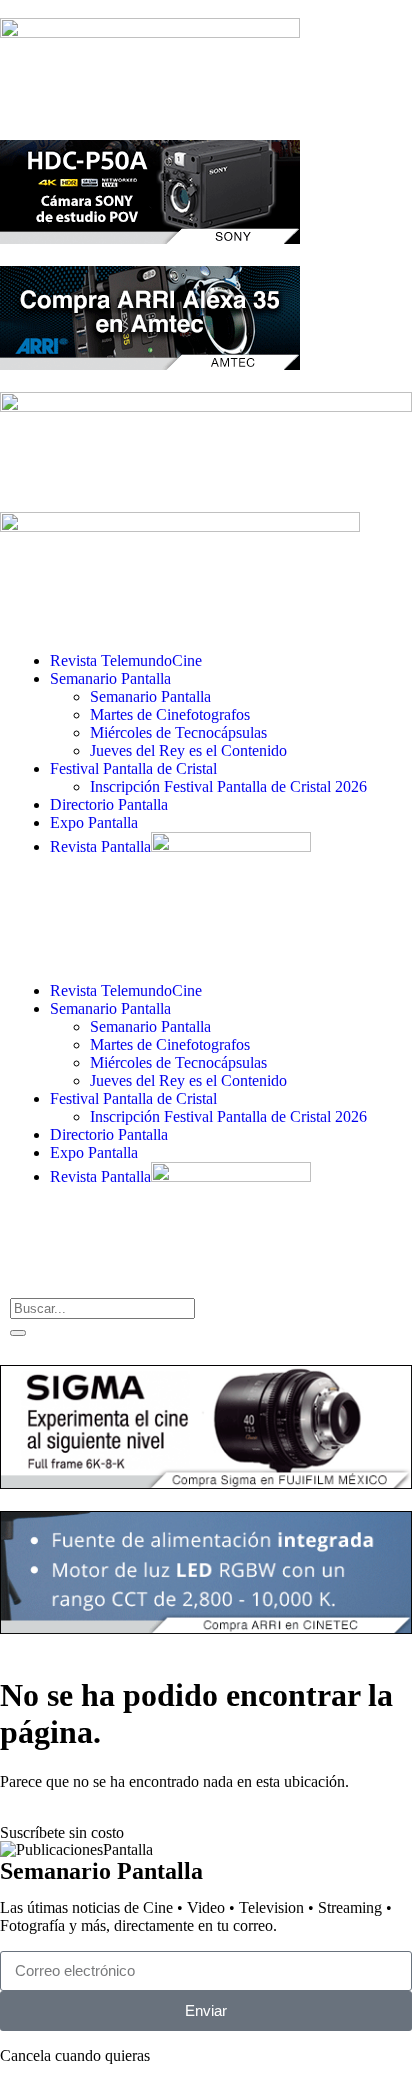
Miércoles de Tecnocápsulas (178, 732)
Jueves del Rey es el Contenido (188, 750)
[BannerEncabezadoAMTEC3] (150, 364)
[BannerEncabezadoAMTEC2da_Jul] (150, 32)
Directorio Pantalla (109, 804)
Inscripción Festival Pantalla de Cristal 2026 (228, 786)
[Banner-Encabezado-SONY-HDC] (150, 238)
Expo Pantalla (94, 822)
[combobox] (102, 1308)
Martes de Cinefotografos (170, 714)
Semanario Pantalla (110, 678)
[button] (206, 957)
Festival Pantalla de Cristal (133, 768)
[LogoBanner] (180, 526)
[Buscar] (18, 1333)
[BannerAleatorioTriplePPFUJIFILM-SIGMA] (206, 1483)
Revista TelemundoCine (126, 660)
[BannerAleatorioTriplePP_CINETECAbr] (206, 1628)
